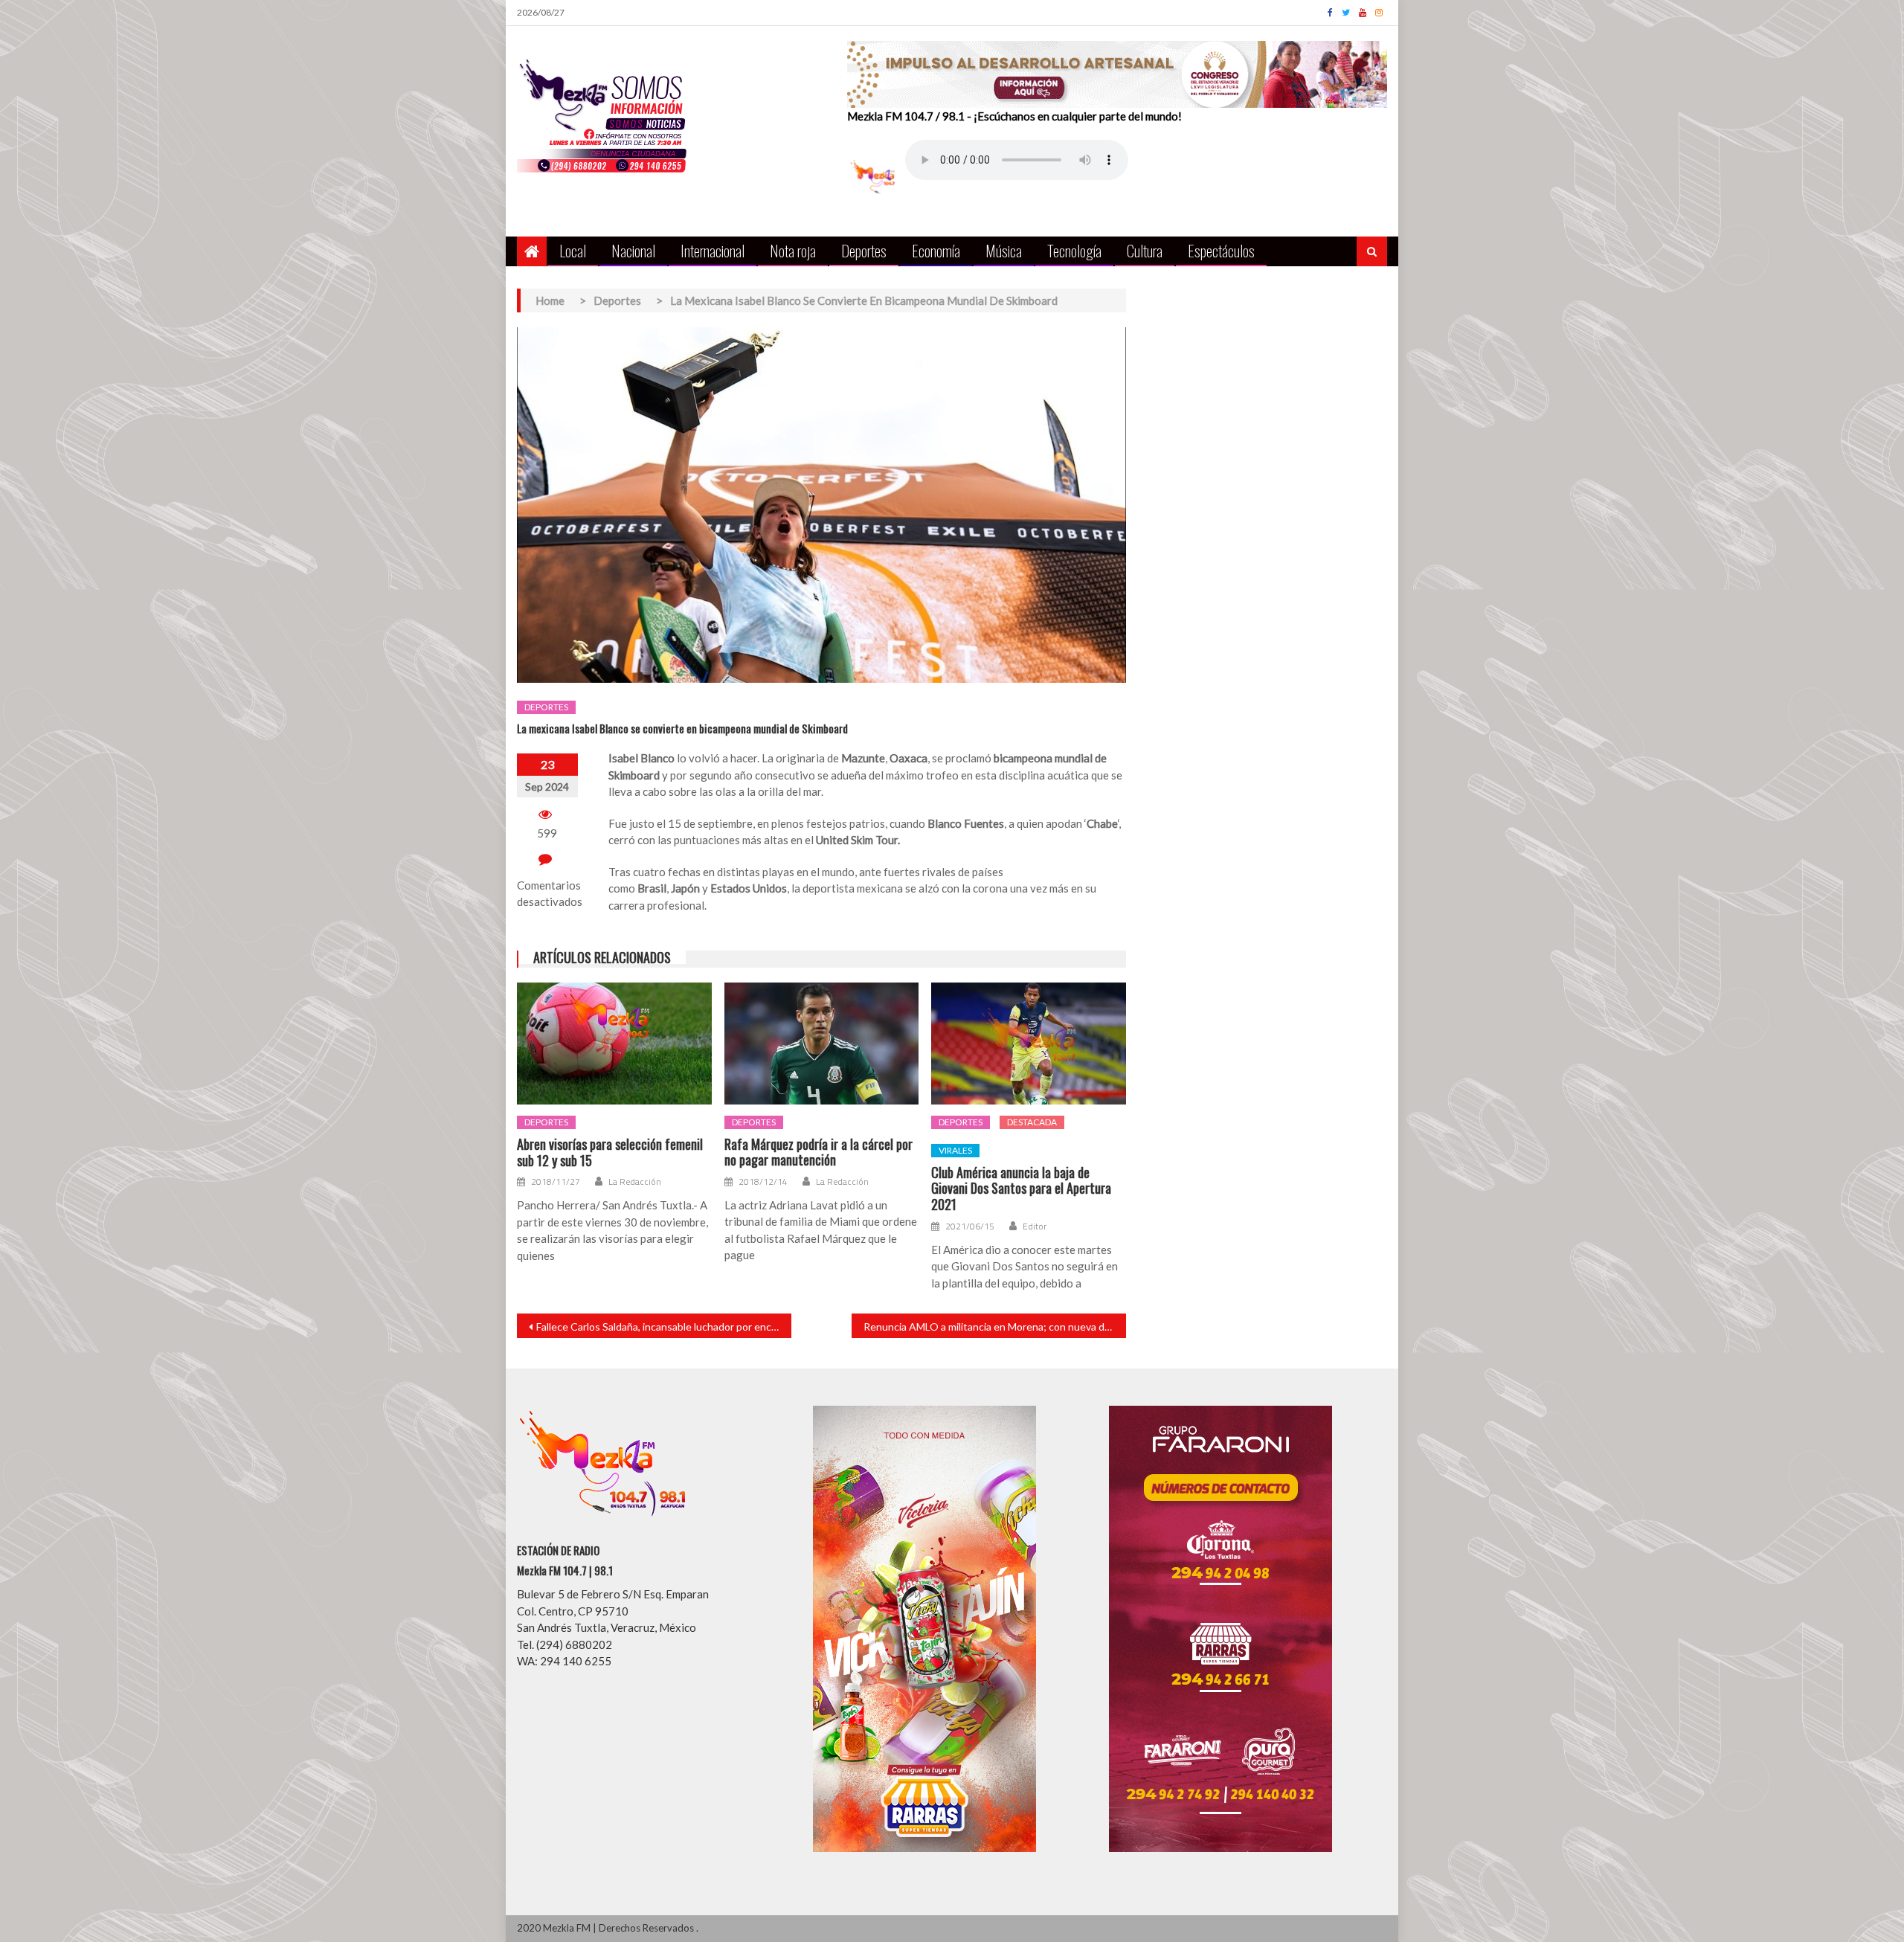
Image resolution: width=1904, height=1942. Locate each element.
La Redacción (635, 1182)
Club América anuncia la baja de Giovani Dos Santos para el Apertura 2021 (1021, 1189)
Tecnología (1074, 250)
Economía (936, 250)
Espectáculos (1221, 250)
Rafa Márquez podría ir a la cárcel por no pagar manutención (818, 1152)
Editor (1035, 1226)
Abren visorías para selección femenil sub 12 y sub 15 (610, 1152)
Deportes (864, 250)
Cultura (1145, 250)
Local (573, 250)
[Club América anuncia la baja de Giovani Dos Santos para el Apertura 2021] (1029, 1044)
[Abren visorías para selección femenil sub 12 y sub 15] (614, 1044)
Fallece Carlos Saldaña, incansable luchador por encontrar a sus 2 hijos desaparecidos (664, 1327)
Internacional (713, 250)
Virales (955, 1150)
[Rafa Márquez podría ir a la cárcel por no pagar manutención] (822, 1044)
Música (1004, 250)
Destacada (1032, 1122)
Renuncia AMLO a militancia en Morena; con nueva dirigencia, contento (995, 1327)
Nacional (633, 250)
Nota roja (793, 250)
